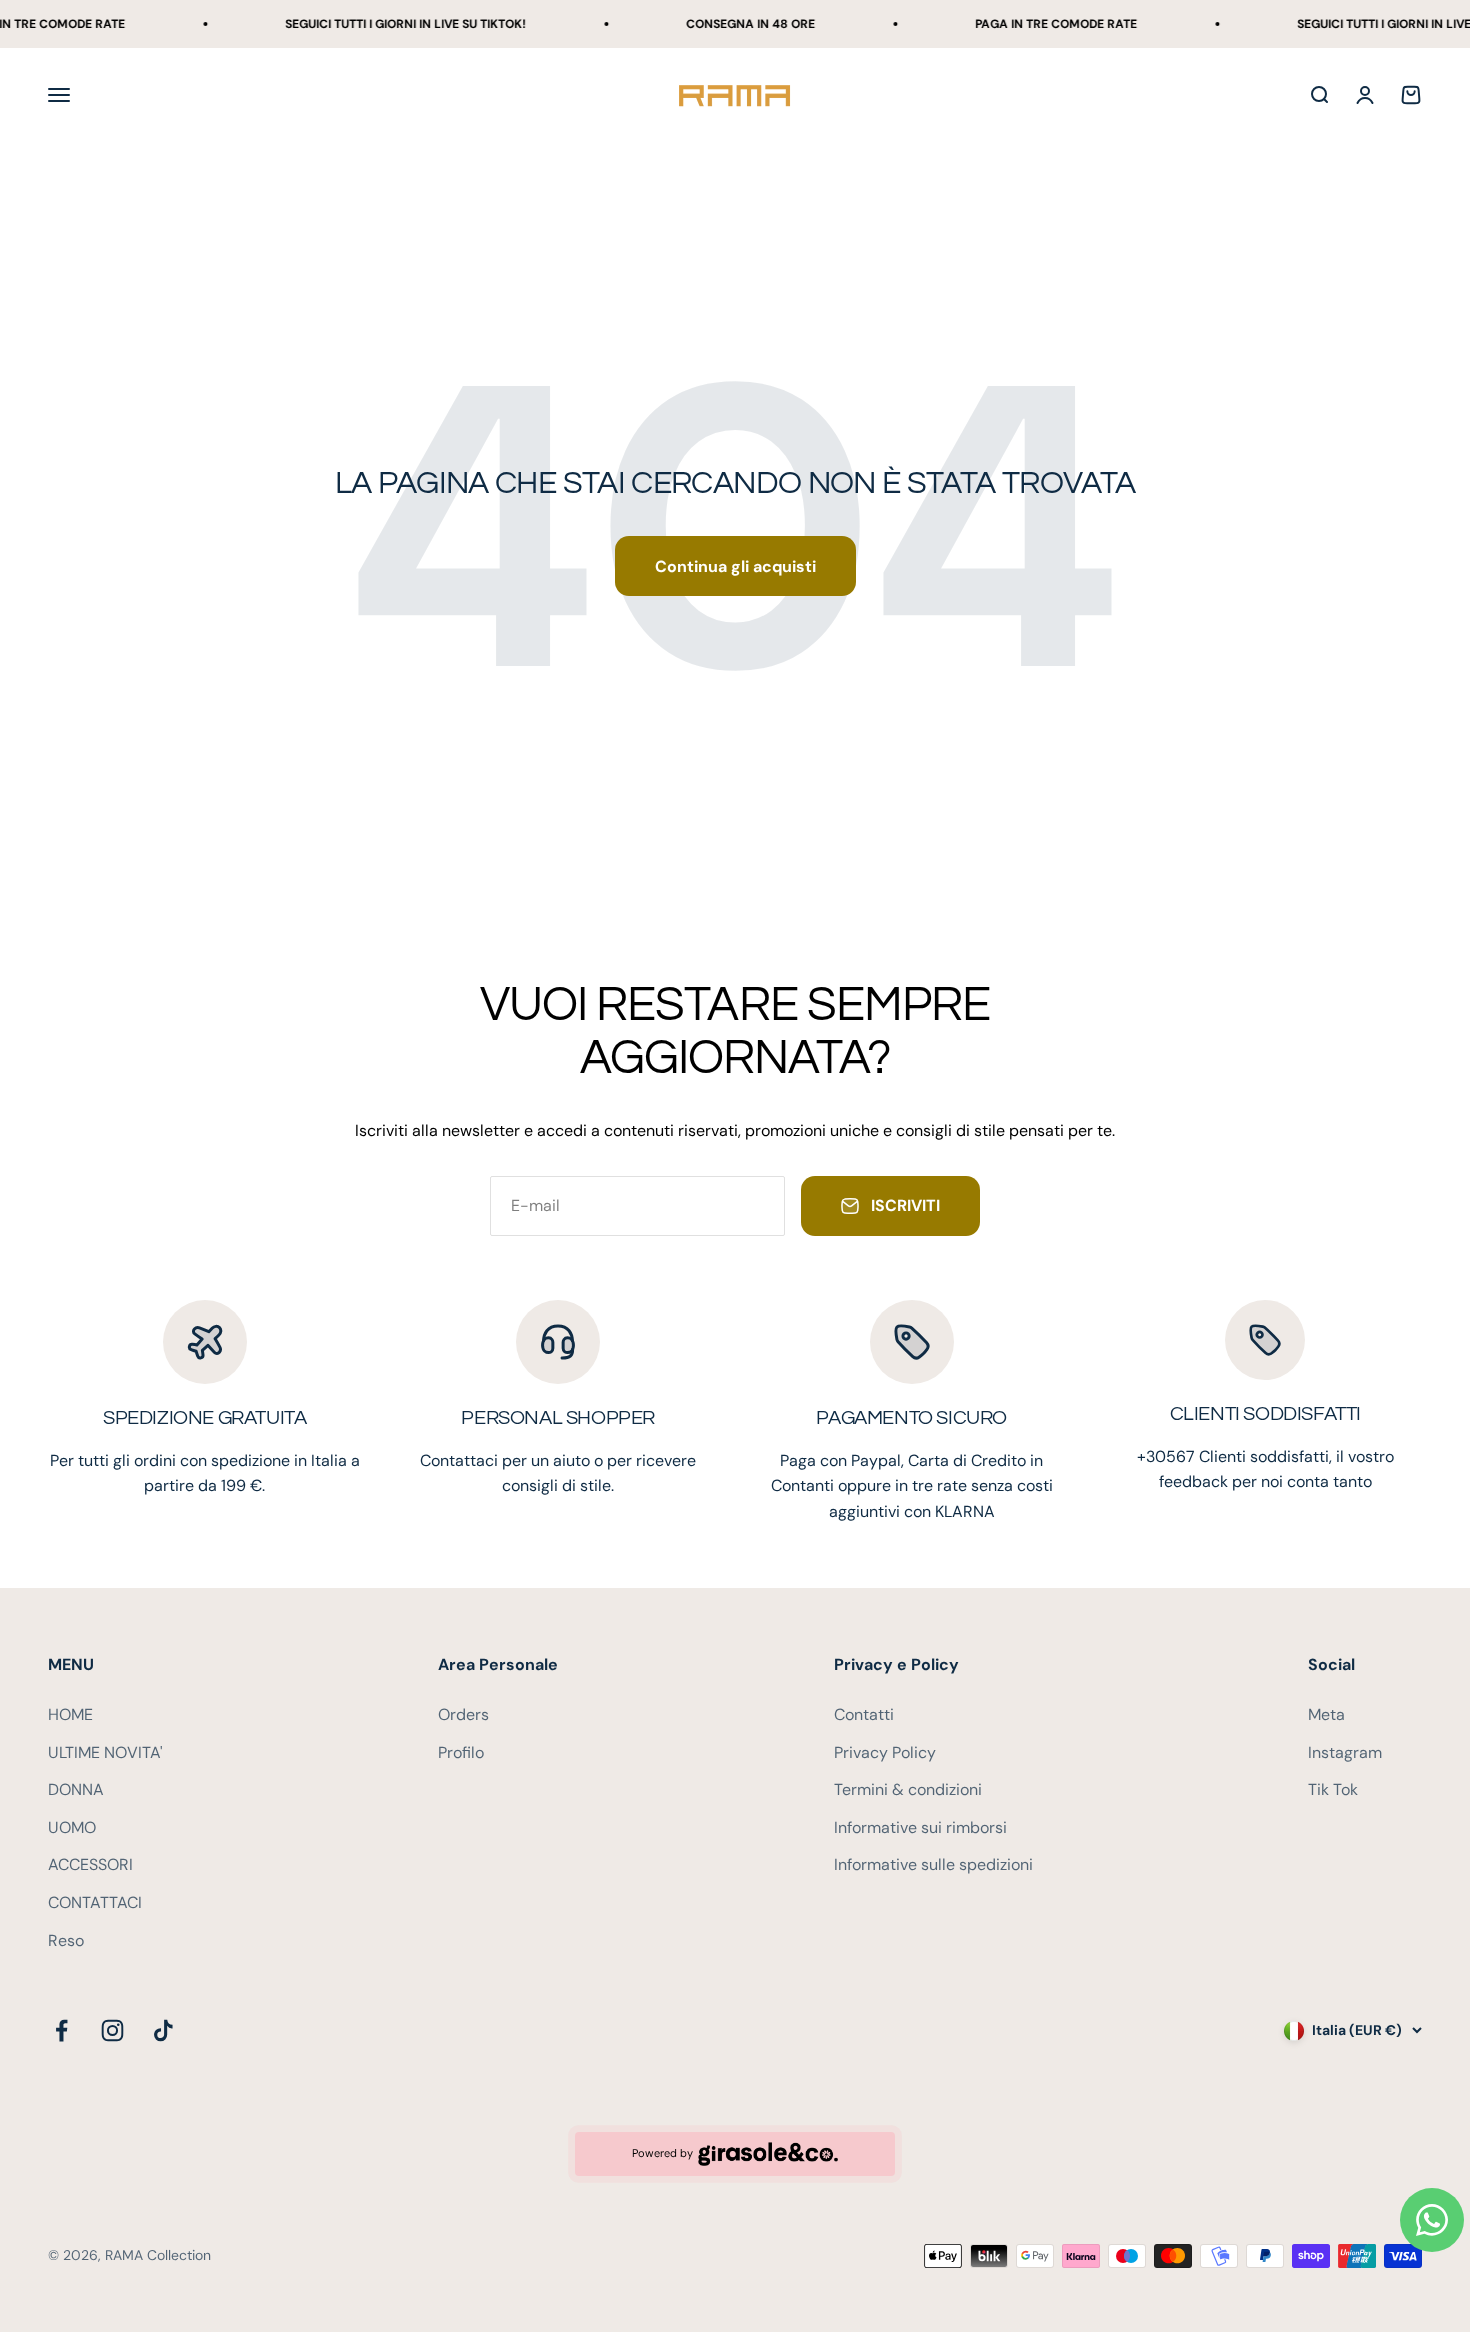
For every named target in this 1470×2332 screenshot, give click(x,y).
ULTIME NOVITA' (105, 1752)
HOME (70, 1714)
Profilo (461, 1752)
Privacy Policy (885, 1752)
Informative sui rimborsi (920, 1827)
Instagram (1345, 1752)
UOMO (72, 1827)
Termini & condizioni (908, 1789)
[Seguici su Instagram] (112, 2030)
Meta (1326, 1714)
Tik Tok (1333, 1789)
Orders (463, 1714)
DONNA (76, 1789)
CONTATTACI (95, 1902)
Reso (66, 1940)
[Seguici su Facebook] (61, 2030)
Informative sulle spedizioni (933, 1864)
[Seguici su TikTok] (163, 2030)
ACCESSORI (90, 1864)
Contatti (864, 1714)
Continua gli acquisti (735, 566)
